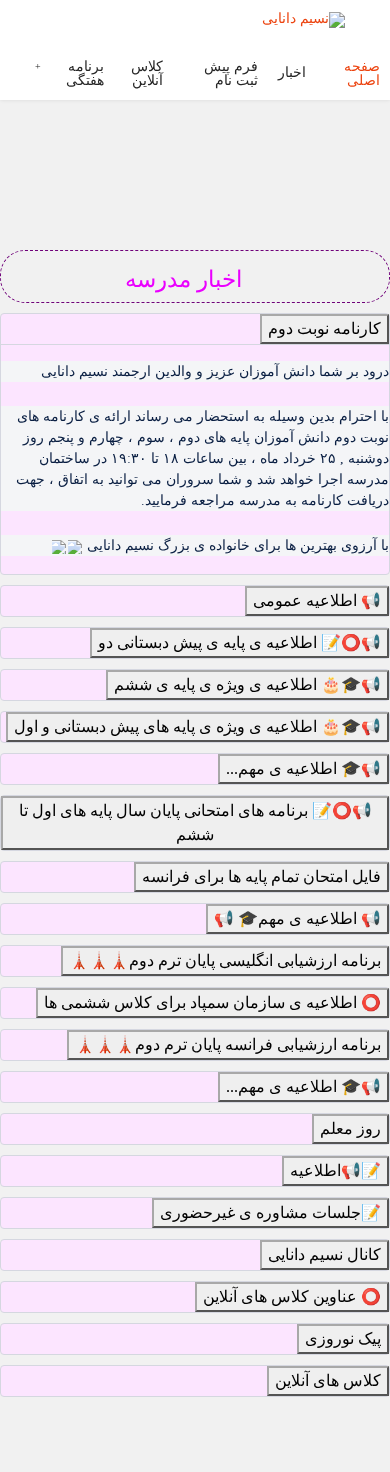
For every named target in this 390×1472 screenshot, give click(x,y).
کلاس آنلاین (147, 74)
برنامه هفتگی (85, 74)
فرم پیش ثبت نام (231, 74)
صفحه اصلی (362, 74)
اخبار (292, 73)
